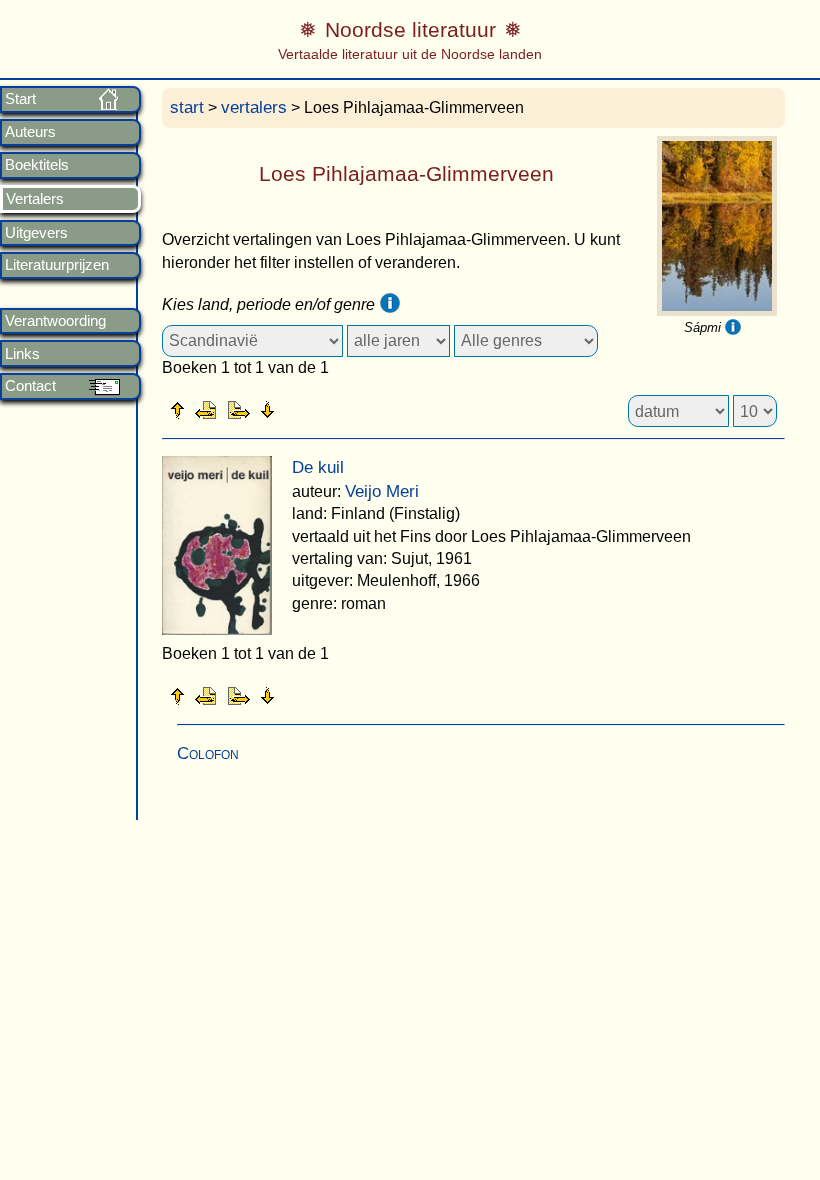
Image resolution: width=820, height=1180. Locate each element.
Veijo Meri (382, 491)
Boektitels (37, 165)
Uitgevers (36, 233)
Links (22, 354)
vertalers (254, 107)
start (187, 107)
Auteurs (30, 132)
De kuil (318, 467)
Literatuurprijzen (57, 265)
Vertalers (35, 199)
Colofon (208, 753)
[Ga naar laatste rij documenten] (317, 409)
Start (20, 99)
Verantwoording (55, 321)
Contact (30, 386)
